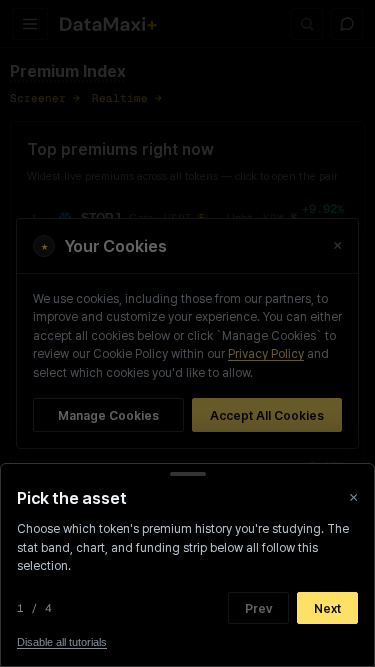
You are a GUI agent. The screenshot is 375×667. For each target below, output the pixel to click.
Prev (258, 608)
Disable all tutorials (62, 642)
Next (327, 608)
